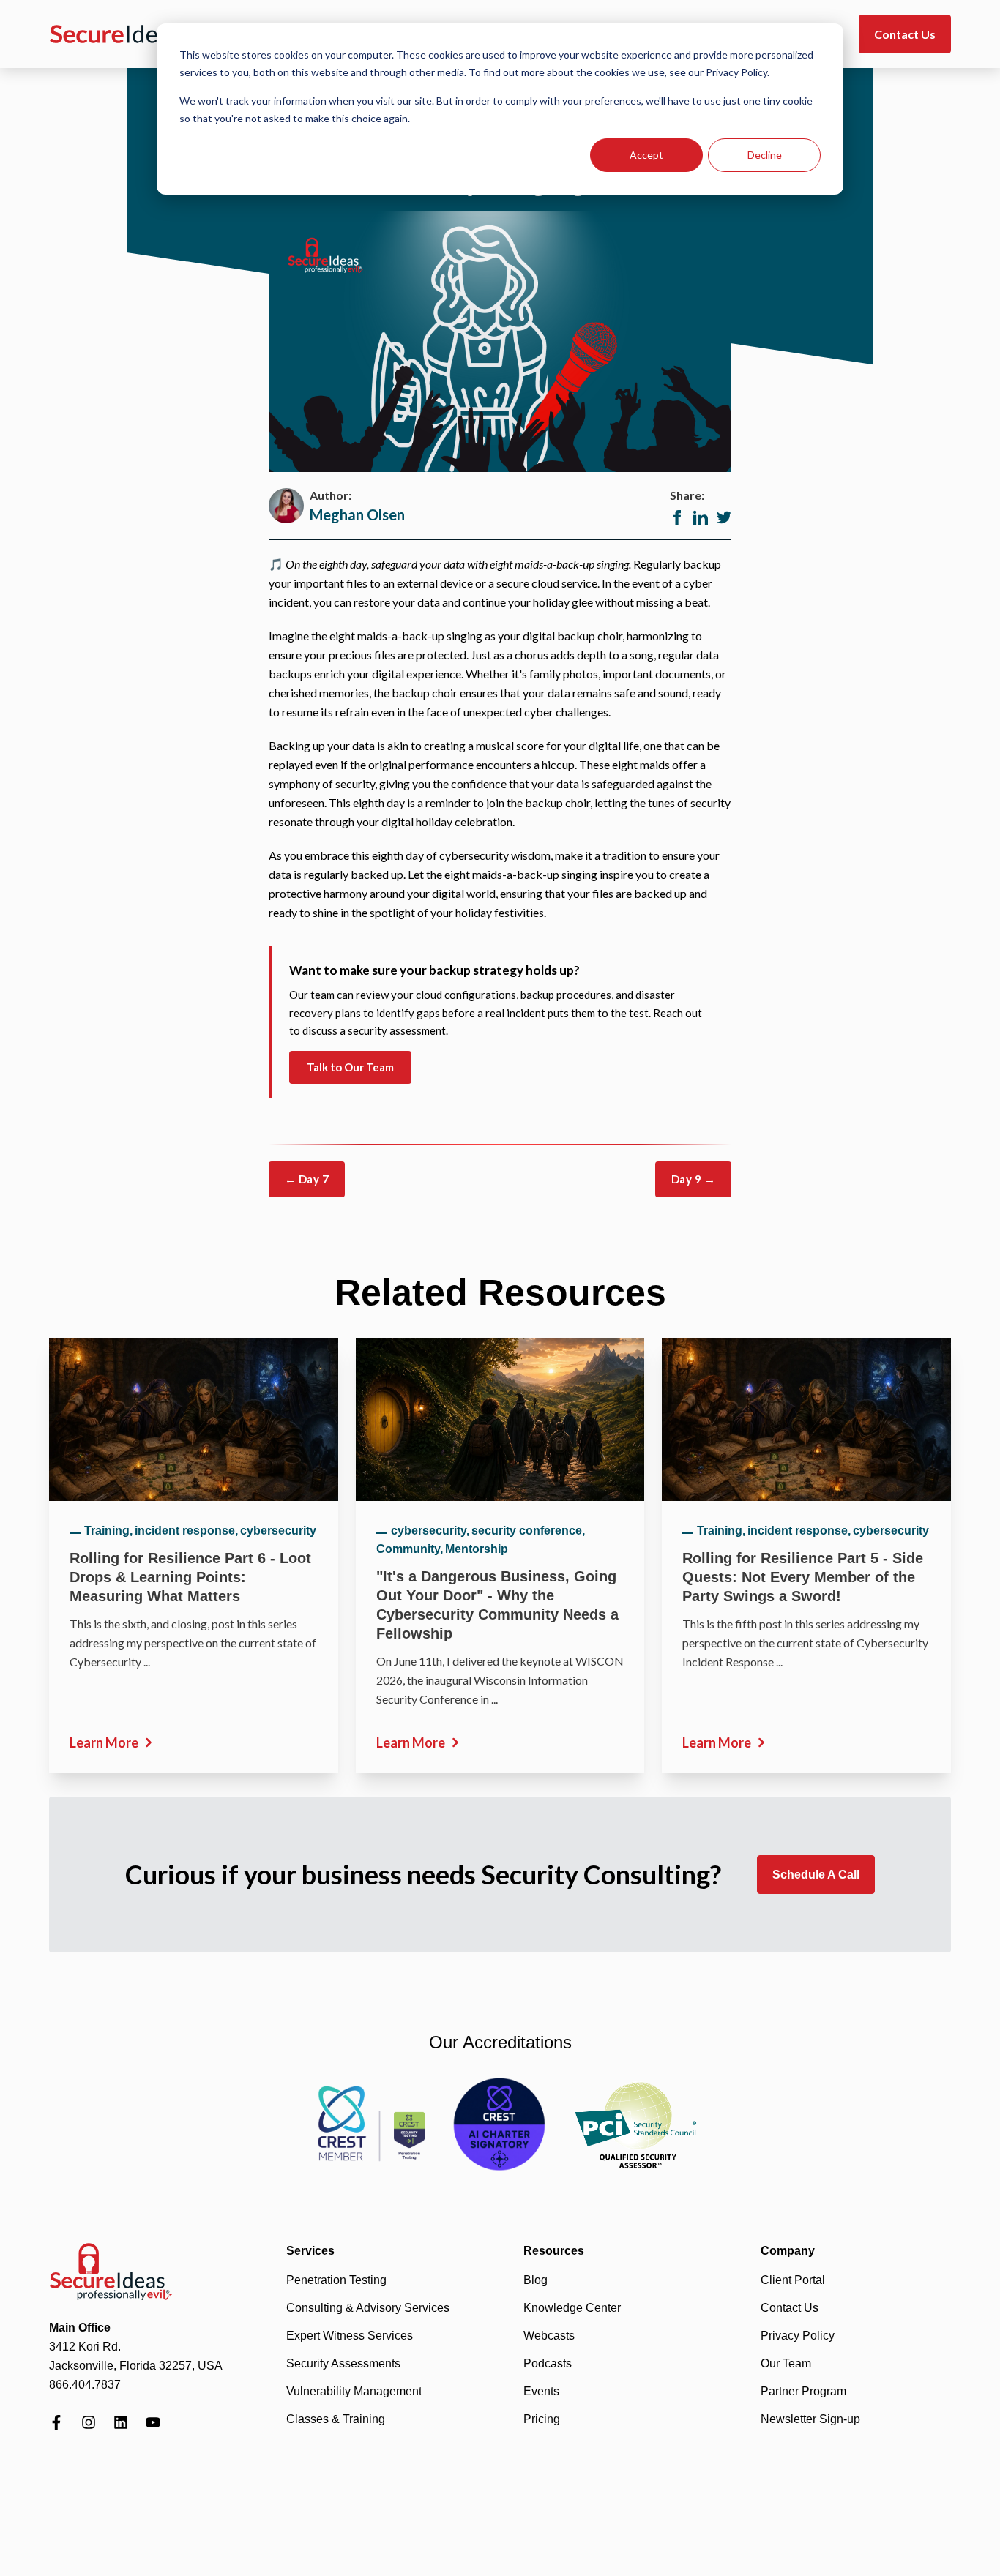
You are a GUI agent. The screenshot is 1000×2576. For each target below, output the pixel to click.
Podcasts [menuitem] (548, 2363)
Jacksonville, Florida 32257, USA (136, 2366)
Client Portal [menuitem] (793, 2280)
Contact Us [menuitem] (790, 2308)
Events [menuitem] (541, 2391)
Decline (765, 155)
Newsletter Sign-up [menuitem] (810, 2419)
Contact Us (905, 34)
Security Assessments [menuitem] (343, 2363)
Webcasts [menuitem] (549, 2336)
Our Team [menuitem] (786, 2363)
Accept (646, 155)
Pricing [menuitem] (542, 2419)
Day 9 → (693, 1179)
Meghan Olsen (357, 514)
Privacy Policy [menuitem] (798, 2336)
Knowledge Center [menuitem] (572, 2308)
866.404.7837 (85, 2385)
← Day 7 (307, 1179)
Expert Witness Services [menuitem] (350, 2336)
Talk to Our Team (350, 1067)
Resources (554, 2251)
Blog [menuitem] (536, 2280)
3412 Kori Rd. (85, 2347)
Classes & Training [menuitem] (336, 2419)
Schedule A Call (816, 1875)
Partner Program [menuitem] (803, 2391)
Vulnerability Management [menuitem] (354, 2391)
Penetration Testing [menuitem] (336, 2280)
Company (788, 2251)
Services (310, 2251)
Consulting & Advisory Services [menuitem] (368, 2308)
